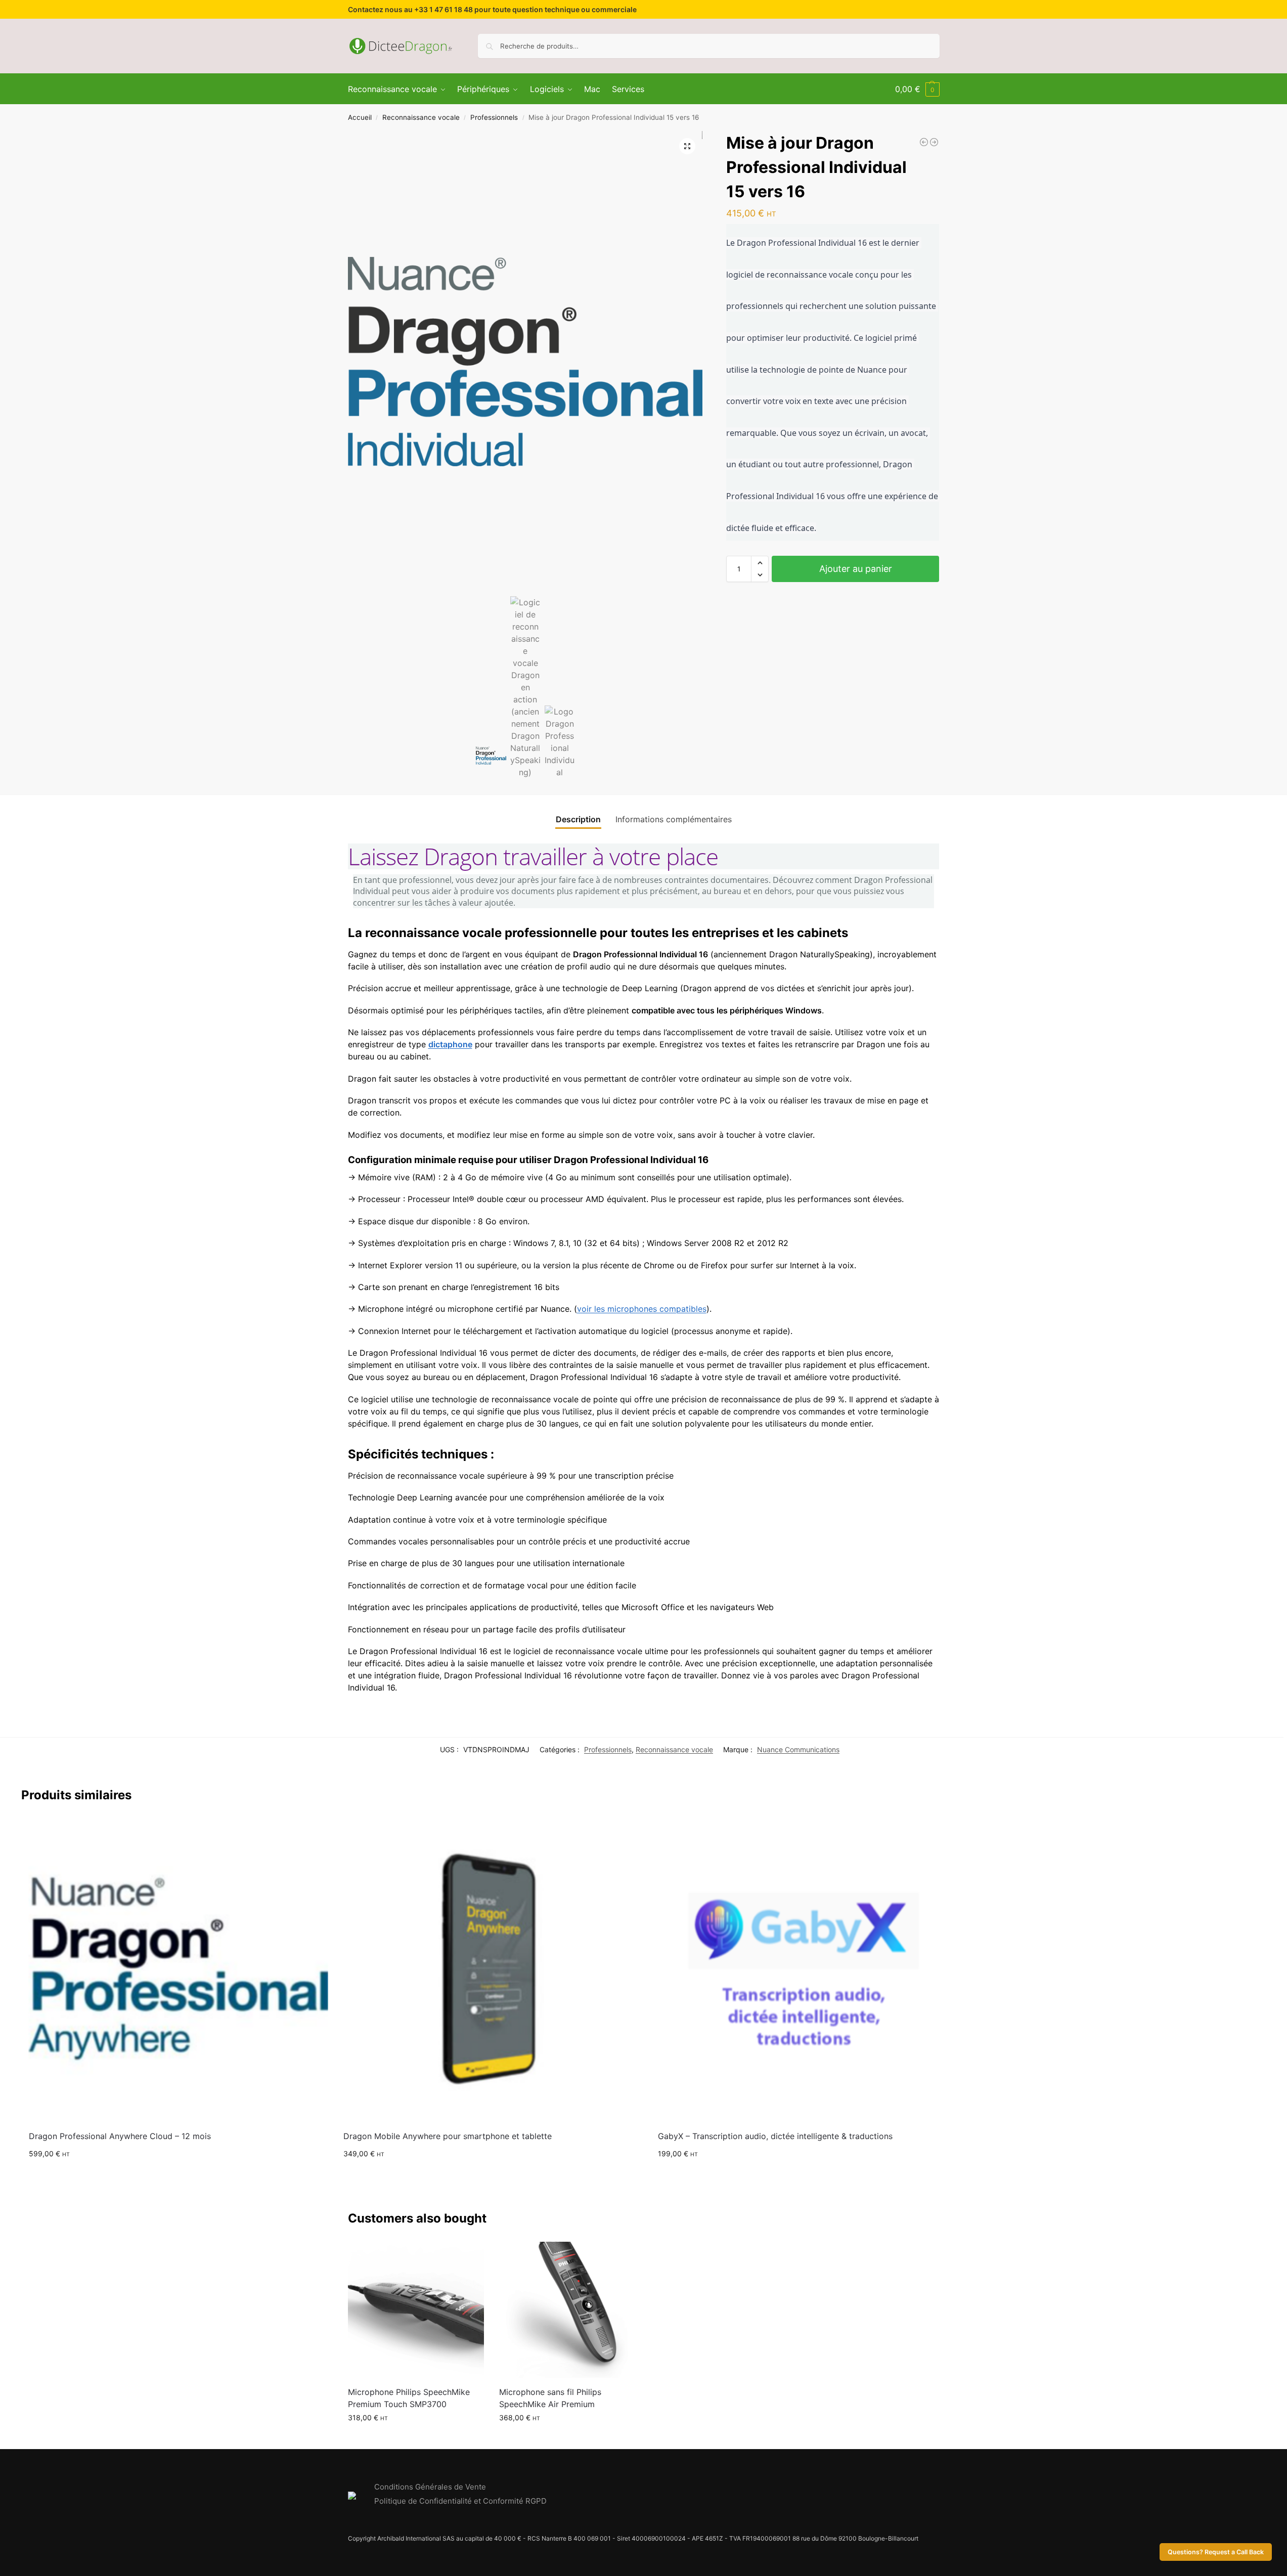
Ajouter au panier (856, 569)
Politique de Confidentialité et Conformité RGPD (460, 2501)
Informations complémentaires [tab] (674, 819)
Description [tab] (578, 819)
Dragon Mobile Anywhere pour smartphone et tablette (448, 2136)
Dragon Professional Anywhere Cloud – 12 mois (120, 2136)
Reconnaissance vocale (421, 117)
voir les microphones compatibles (642, 1309)
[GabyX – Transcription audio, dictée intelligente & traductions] (808, 1968)
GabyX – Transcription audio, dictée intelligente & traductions (775, 2136)
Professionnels (494, 117)
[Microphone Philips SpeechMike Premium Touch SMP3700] (416, 2310)
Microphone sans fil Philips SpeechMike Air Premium (550, 2398)
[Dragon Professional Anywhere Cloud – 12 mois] (179, 1968)
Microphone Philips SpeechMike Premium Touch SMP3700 (409, 2398)
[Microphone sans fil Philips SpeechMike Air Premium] (567, 2310)
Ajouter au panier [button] (179, 2175)
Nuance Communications (798, 1749)
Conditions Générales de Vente (430, 2487)
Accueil (360, 117)
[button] (917, 89)
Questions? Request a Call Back (1216, 2552)
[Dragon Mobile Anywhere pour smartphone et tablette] (493, 1968)
